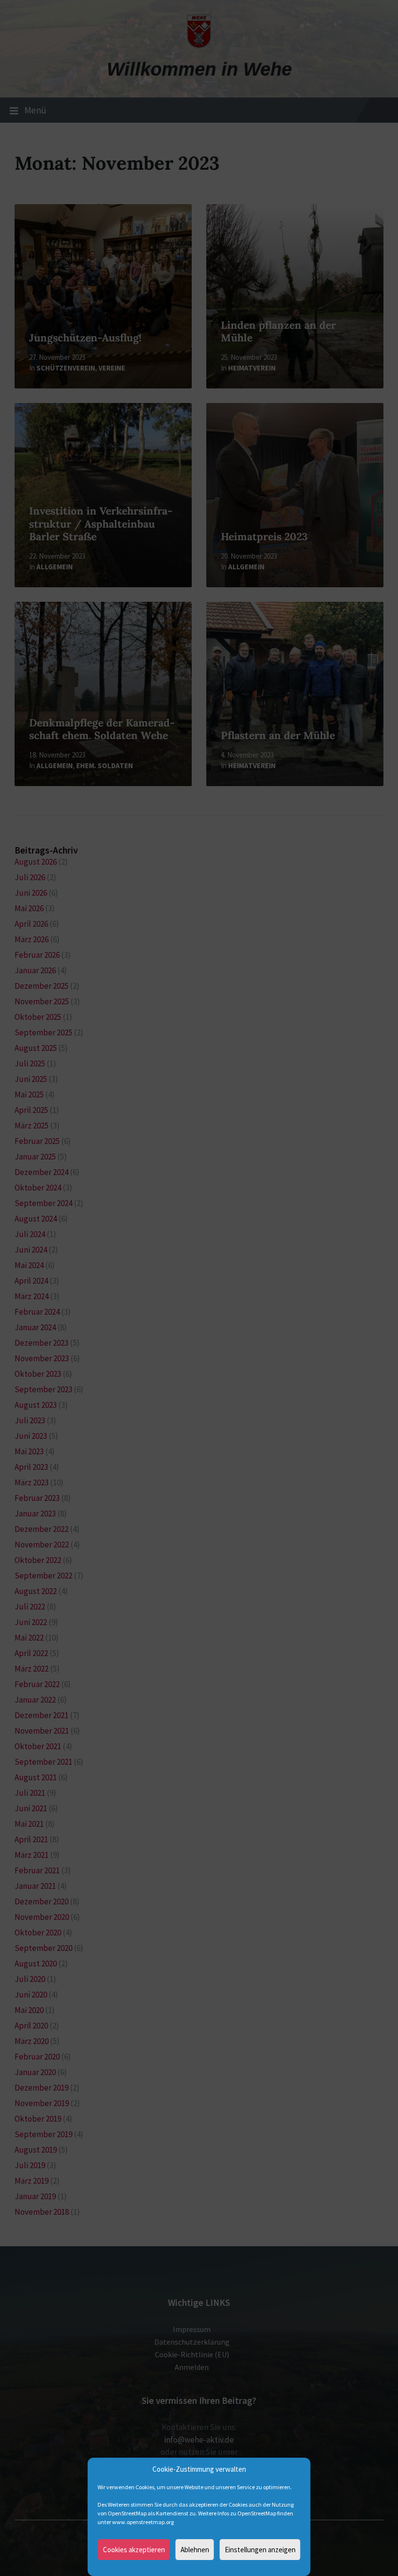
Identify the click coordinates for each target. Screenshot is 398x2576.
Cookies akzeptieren (134, 2550)
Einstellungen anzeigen (260, 2550)
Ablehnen (195, 2550)
